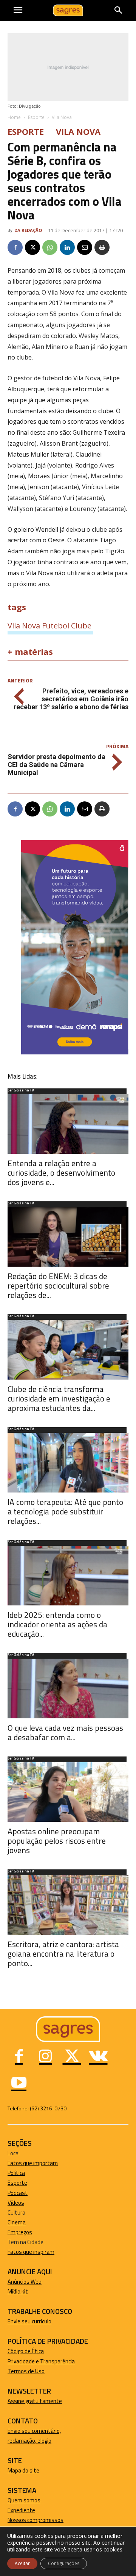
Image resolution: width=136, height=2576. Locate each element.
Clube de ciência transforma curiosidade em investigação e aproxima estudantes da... (59, 1398)
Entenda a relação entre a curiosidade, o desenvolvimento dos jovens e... (61, 1173)
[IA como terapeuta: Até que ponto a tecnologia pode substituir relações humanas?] (68, 1463)
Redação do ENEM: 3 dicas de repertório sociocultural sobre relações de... (58, 1286)
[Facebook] (15, 247)
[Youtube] (19, 2084)
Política (16, 2173)
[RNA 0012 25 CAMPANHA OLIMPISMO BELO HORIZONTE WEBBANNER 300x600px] (75, 1052)
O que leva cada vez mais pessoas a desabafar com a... (65, 1733)
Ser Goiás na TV (21, 1091)
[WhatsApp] (50, 247)
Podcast (18, 2193)
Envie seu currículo (29, 2321)
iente (29, 2510)
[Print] (102, 247)
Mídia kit (18, 2291)
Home (14, 117)
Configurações (64, 2563)
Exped (15, 2510)
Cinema (17, 2222)
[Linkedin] (67, 247)
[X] (32, 247)
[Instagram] (45, 2057)
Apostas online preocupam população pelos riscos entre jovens (57, 1841)
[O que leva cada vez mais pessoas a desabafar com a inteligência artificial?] (68, 1689)
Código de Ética (26, 2351)
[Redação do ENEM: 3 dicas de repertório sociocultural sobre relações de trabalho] (68, 1237)
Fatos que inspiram (31, 2252)
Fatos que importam (33, 2163)
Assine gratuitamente (35, 2401)
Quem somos (24, 2500)
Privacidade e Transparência (41, 2361)
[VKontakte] (98, 2057)
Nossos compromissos (36, 2520)
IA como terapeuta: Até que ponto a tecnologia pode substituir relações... (65, 1511)
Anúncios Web (25, 2282)
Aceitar (22, 2563)
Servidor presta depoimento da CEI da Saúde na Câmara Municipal (56, 765)
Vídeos (16, 2203)
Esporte (36, 117)
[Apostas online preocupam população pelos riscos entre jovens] (68, 1792)
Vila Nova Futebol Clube (49, 625)
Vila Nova (62, 117)
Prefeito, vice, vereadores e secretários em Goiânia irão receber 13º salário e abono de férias (71, 699)
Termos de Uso (26, 2371)
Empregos (20, 2232)
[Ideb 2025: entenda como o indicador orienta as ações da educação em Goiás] (68, 1576)
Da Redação (28, 230)
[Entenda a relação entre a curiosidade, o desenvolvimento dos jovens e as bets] (68, 1124)
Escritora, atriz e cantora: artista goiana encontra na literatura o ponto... (63, 1954)
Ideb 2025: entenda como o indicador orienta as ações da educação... (57, 1624)
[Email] (85, 247)
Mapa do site (23, 2470)
